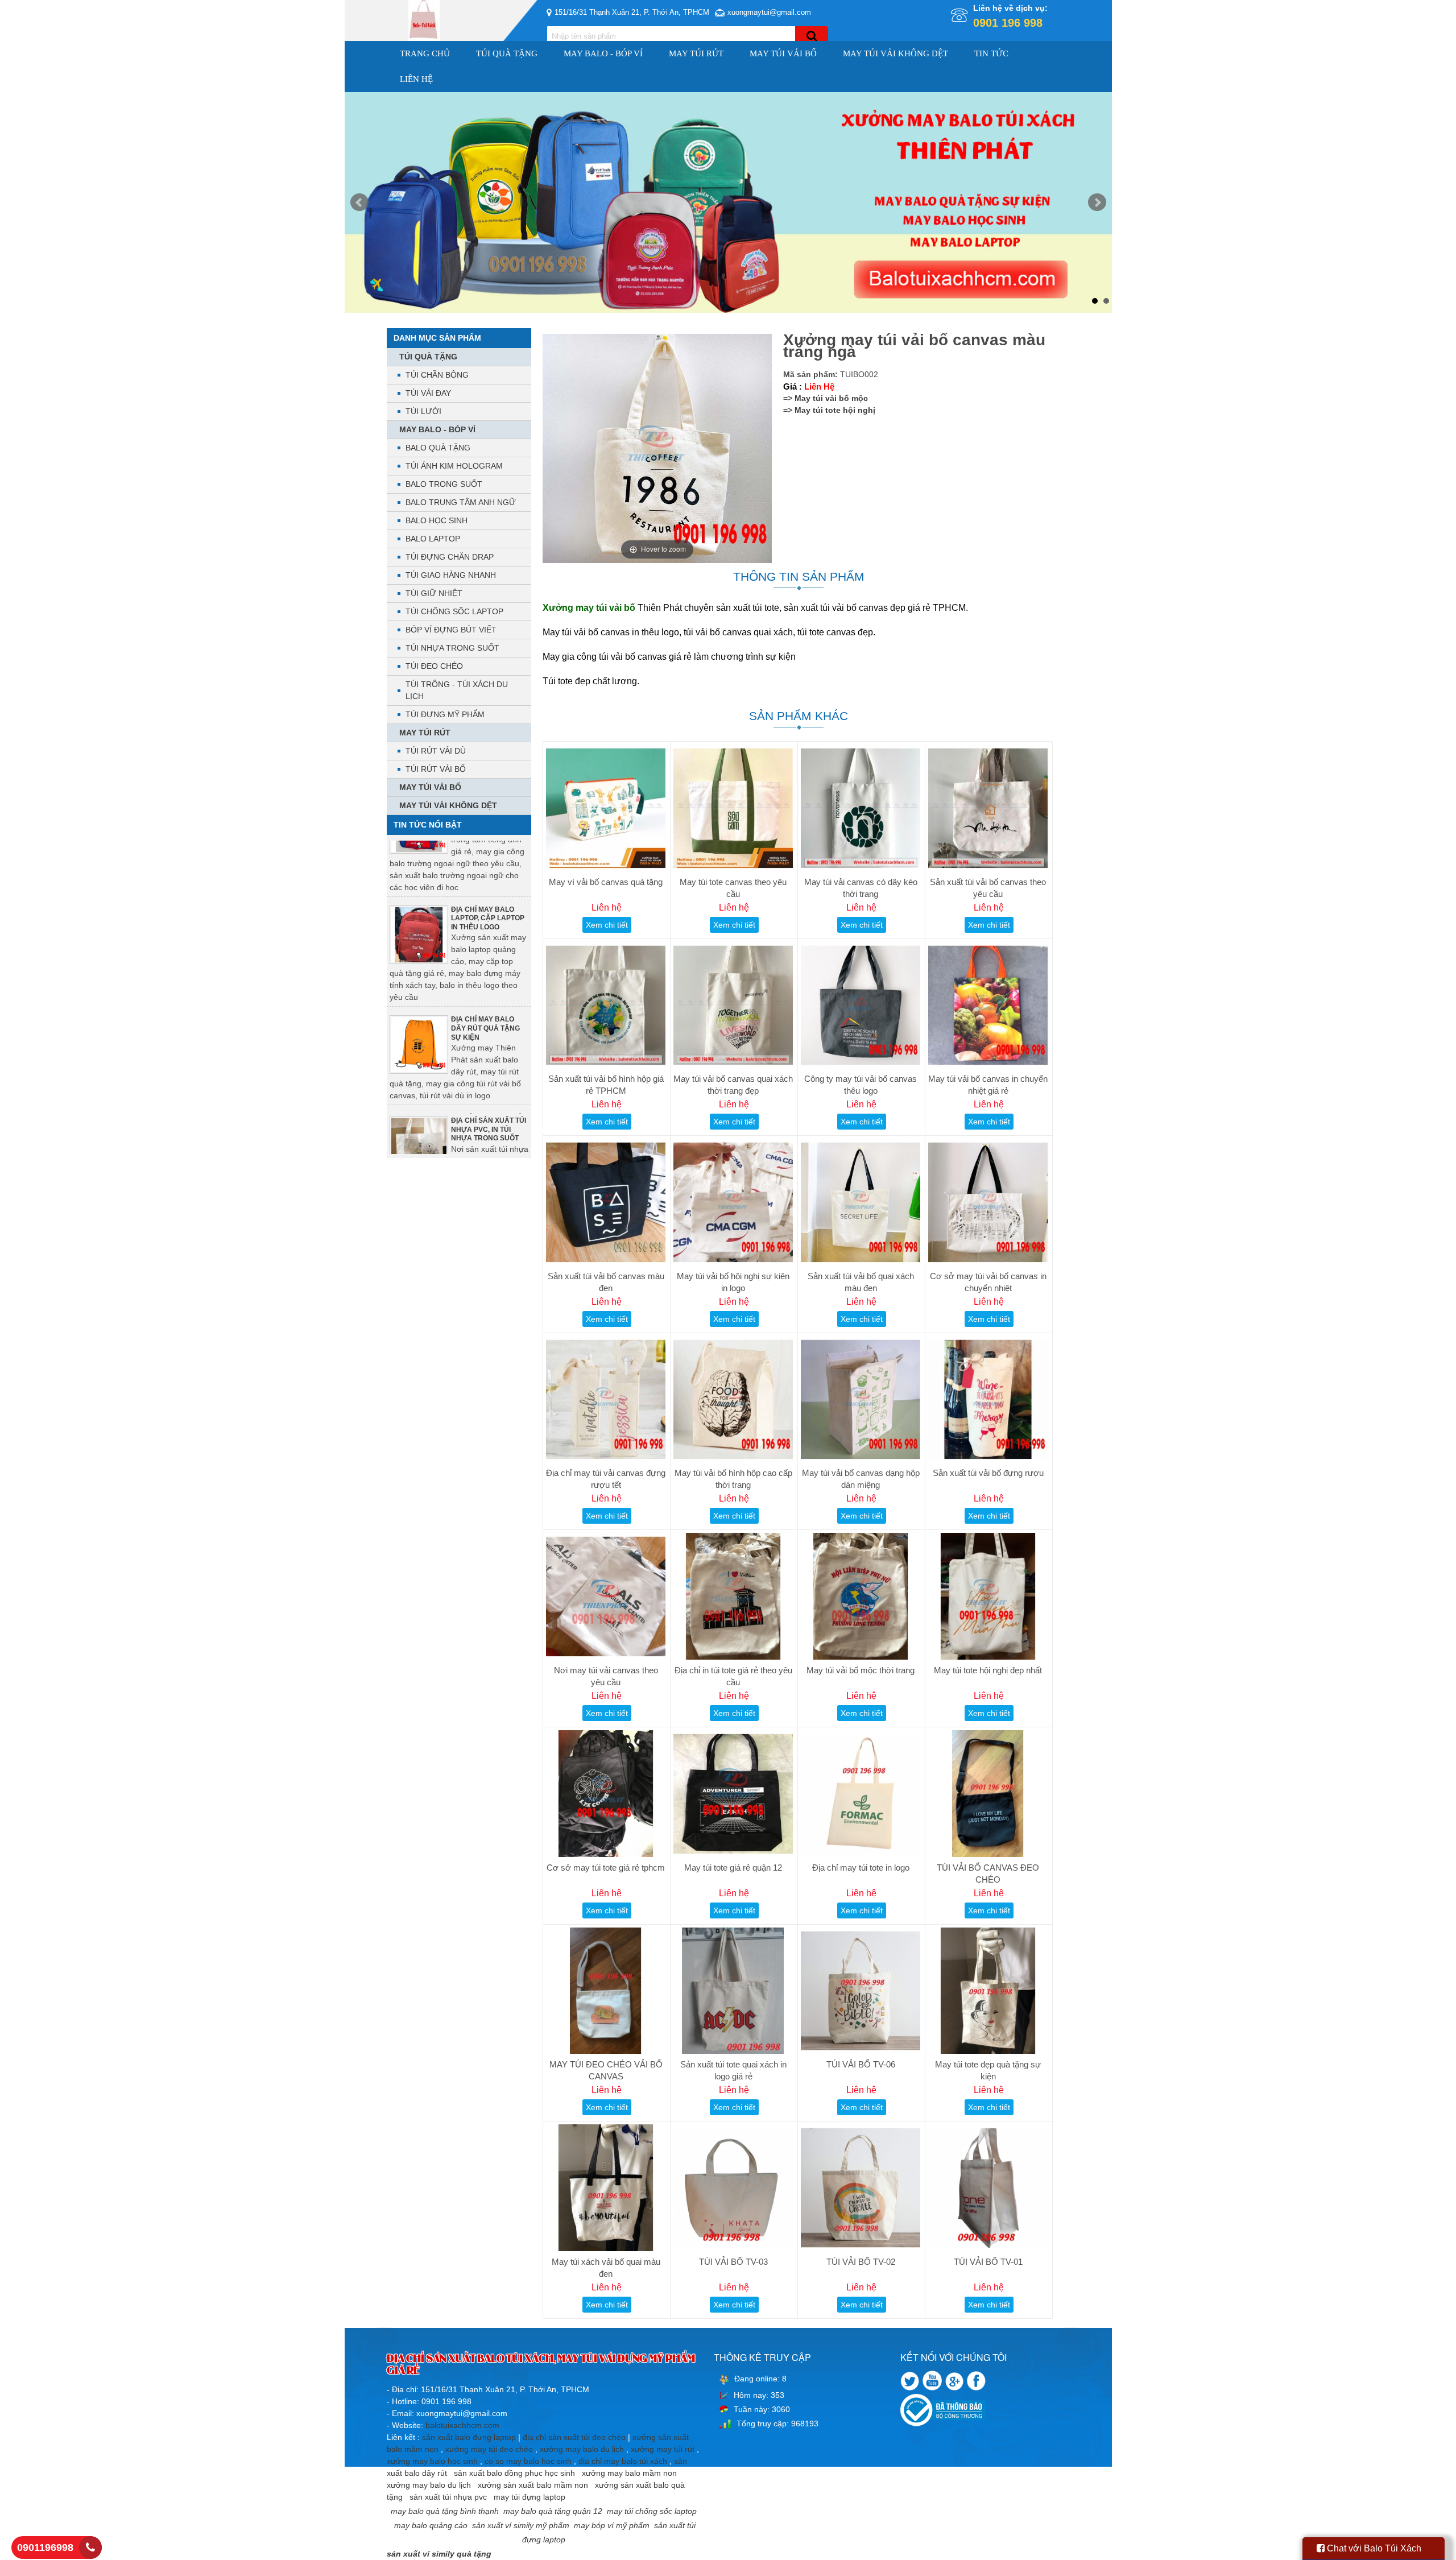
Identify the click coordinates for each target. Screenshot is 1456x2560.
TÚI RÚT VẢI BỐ (436, 769)
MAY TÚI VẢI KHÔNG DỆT (895, 53)
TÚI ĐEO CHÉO (434, 666)
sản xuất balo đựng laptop (469, 2437)
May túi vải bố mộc (831, 398)
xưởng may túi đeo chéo (489, 2449)
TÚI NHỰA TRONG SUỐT (452, 648)
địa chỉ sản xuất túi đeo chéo (574, 2437)
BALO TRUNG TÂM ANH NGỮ (461, 502)
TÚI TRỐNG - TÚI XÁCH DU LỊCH (457, 690)
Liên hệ (416, 79)
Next (1097, 202)
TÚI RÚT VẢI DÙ (436, 751)
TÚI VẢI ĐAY (428, 393)
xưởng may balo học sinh (432, 2461)
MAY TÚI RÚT (696, 53)
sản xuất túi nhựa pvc (448, 2497)
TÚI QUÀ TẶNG (507, 53)
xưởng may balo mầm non (629, 2473)
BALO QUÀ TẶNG (438, 448)
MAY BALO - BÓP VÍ (603, 53)
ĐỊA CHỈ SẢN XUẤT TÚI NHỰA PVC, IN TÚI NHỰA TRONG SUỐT (489, 1085)
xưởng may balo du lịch (582, 2449)
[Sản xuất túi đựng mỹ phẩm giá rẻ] (728, 202)
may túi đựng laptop (530, 2497)
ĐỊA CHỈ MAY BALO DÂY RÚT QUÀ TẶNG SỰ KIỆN (485, 984)
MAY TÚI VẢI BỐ (783, 53)
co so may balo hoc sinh (528, 2461)
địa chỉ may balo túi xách (623, 2461)
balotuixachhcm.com (462, 2425)
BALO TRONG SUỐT (444, 484)
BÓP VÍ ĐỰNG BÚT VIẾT (451, 630)
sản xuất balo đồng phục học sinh (514, 2473)
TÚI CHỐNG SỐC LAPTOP (454, 611)
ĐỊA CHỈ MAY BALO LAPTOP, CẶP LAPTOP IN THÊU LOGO (488, 874)
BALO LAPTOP (433, 539)
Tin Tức (991, 53)
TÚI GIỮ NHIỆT (434, 593)
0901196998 (45, 2547)
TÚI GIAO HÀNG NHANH (451, 575)
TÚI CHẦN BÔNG (437, 375)
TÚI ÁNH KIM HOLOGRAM (454, 466)
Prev (359, 202)
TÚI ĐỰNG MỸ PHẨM (445, 714)
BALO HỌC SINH (437, 520)
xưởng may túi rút (663, 2449)
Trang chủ (425, 53)
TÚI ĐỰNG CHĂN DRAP (450, 557)
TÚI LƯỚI (423, 411)
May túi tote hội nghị (835, 410)
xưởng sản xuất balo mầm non (533, 2485)
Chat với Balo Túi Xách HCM (1369, 2552)
